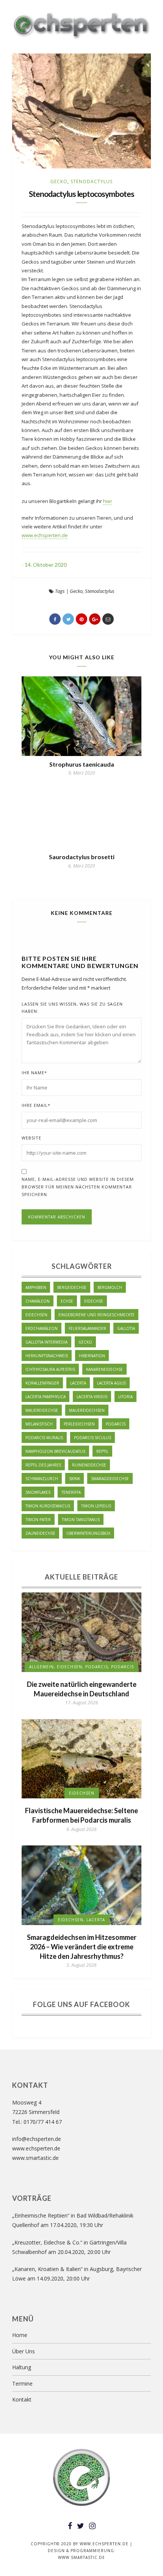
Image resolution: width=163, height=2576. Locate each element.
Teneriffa (71, 1492)
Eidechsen (36, 1315)
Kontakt (22, 2399)
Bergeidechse (72, 1287)
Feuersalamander (87, 1328)
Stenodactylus (92, 182)
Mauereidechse (42, 1410)
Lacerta (78, 1383)
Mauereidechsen (87, 1410)
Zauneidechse (40, 1533)
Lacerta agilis (111, 1383)
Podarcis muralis (44, 1438)
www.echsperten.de (45, 535)
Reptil (102, 1451)
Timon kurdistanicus (48, 1506)
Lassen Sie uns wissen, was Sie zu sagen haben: (72, 1008)
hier (108, 501)
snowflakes (38, 1492)
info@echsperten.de (37, 2139)
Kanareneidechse (104, 1369)
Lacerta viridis (92, 1397)
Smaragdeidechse (110, 1479)
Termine (22, 2383)
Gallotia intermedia (46, 1342)
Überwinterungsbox (88, 1533)
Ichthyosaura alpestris (50, 1369)
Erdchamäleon (42, 1328)
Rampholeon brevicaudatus (55, 1451)
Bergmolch (110, 1287)
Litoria (125, 1397)
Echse (67, 1301)
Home (20, 2335)
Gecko (59, 182)
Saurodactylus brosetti (82, 857)
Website (31, 1138)
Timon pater (38, 1520)
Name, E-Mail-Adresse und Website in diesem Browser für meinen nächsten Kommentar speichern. (78, 1187)
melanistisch (39, 1424)
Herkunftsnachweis (47, 1356)
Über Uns (24, 2351)
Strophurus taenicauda (82, 764)
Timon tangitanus (81, 1520)
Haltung (22, 2367)
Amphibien (36, 1287)
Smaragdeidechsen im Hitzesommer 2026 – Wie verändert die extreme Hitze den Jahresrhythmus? (82, 1947)
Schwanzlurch (42, 1479)
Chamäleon (38, 1301)
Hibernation (92, 1356)
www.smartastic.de (35, 2158)
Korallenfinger (42, 1383)
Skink (74, 1479)
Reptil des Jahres (43, 1465)
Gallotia (126, 1328)
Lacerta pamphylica (45, 1397)
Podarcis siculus (92, 1438)
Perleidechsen (79, 1424)
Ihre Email (36, 1105)
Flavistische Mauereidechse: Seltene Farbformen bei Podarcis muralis (81, 1815)
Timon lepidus (96, 1506)
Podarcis (116, 1424)
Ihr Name (34, 1073)
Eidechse (94, 1301)
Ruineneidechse (89, 1465)
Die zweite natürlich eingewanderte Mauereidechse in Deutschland (82, 1689)
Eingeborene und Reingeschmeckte (96, 1315)
